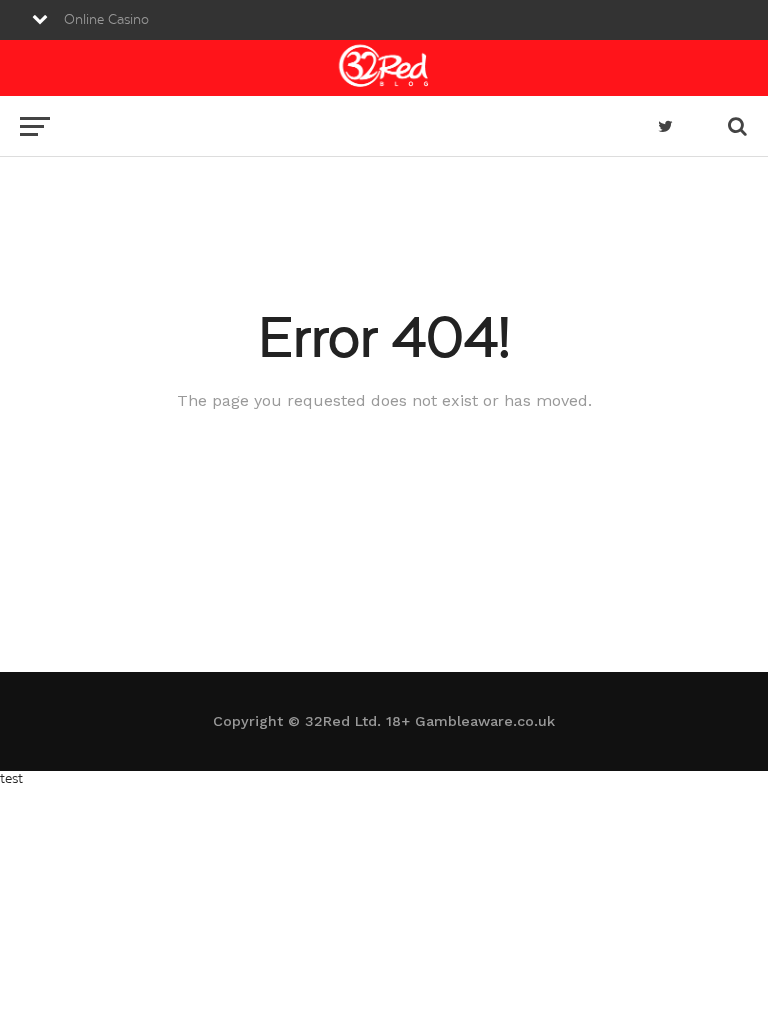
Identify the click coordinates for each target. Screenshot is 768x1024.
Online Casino (106, 20)
